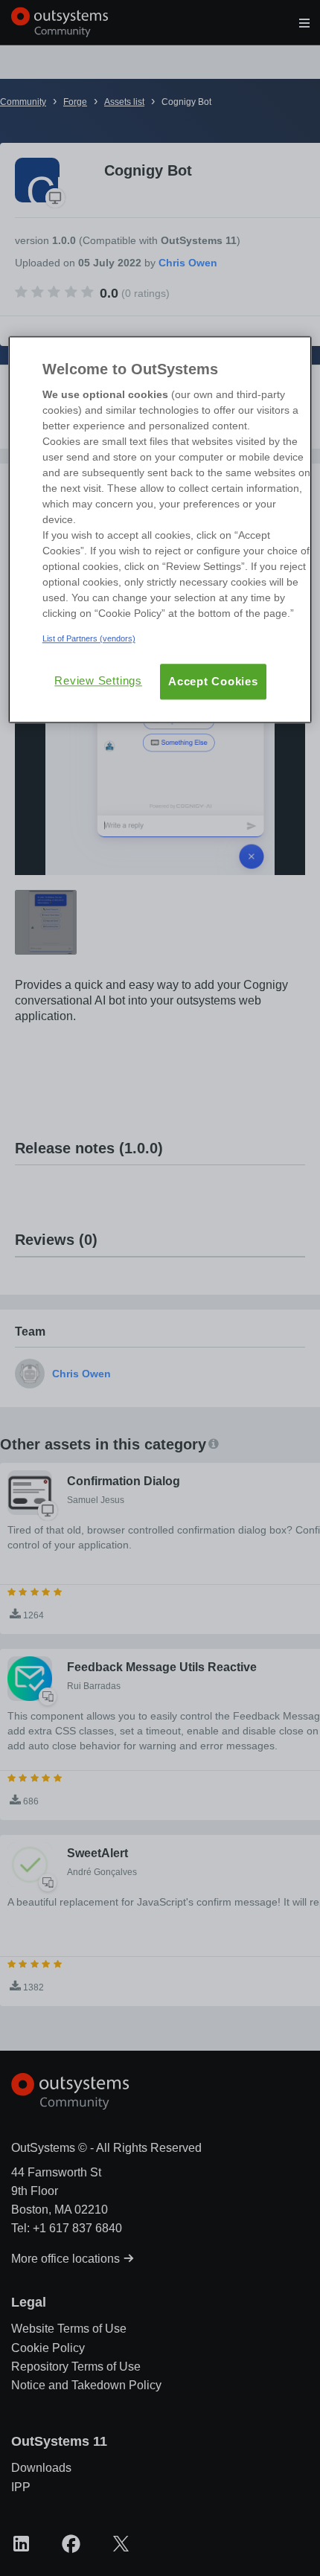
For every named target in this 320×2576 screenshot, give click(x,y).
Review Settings (98, 681)
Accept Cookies (213, 682)
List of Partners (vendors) (89, 639)
